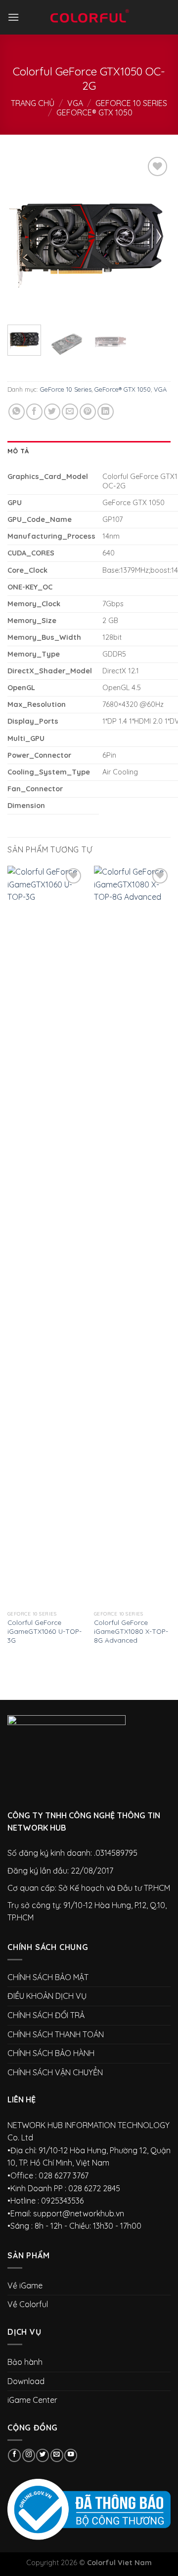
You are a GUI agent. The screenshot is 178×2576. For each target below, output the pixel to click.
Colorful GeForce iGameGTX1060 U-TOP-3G (44, 1631)
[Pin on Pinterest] (88, 412)
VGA (75, 103)
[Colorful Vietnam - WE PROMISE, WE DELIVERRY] (89, 17)
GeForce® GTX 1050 (94, 112)
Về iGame (25, 2285)
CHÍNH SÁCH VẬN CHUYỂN (55, 2072)
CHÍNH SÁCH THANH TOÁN (56, 2034)
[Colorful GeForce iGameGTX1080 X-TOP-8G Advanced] (132, 1236)
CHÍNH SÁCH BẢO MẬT (48, 1977)
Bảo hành (25, 2362)
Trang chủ (33, 103)
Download (26, 2381)
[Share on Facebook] (34, 412)
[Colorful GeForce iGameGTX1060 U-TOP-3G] (46, 1236)
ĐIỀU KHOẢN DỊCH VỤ (47, 1996)
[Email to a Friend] (70, 412)
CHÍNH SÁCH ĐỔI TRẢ (46, 2015)
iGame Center (32, 2400)
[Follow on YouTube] (71, 2455)
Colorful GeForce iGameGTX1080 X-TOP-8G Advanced (131, 1631)
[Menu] (13, 17)
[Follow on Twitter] (43, 2455)
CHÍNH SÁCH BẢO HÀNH (51, 2053)
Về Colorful (28, 2304)
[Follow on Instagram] (29, 2455)
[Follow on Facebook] (14, 2455)
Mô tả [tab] (18, 451)
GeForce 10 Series (131, 103)
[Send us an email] (57, 2455)
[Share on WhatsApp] (17, 412)
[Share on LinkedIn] (106, 412)
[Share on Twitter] (52, 412)
